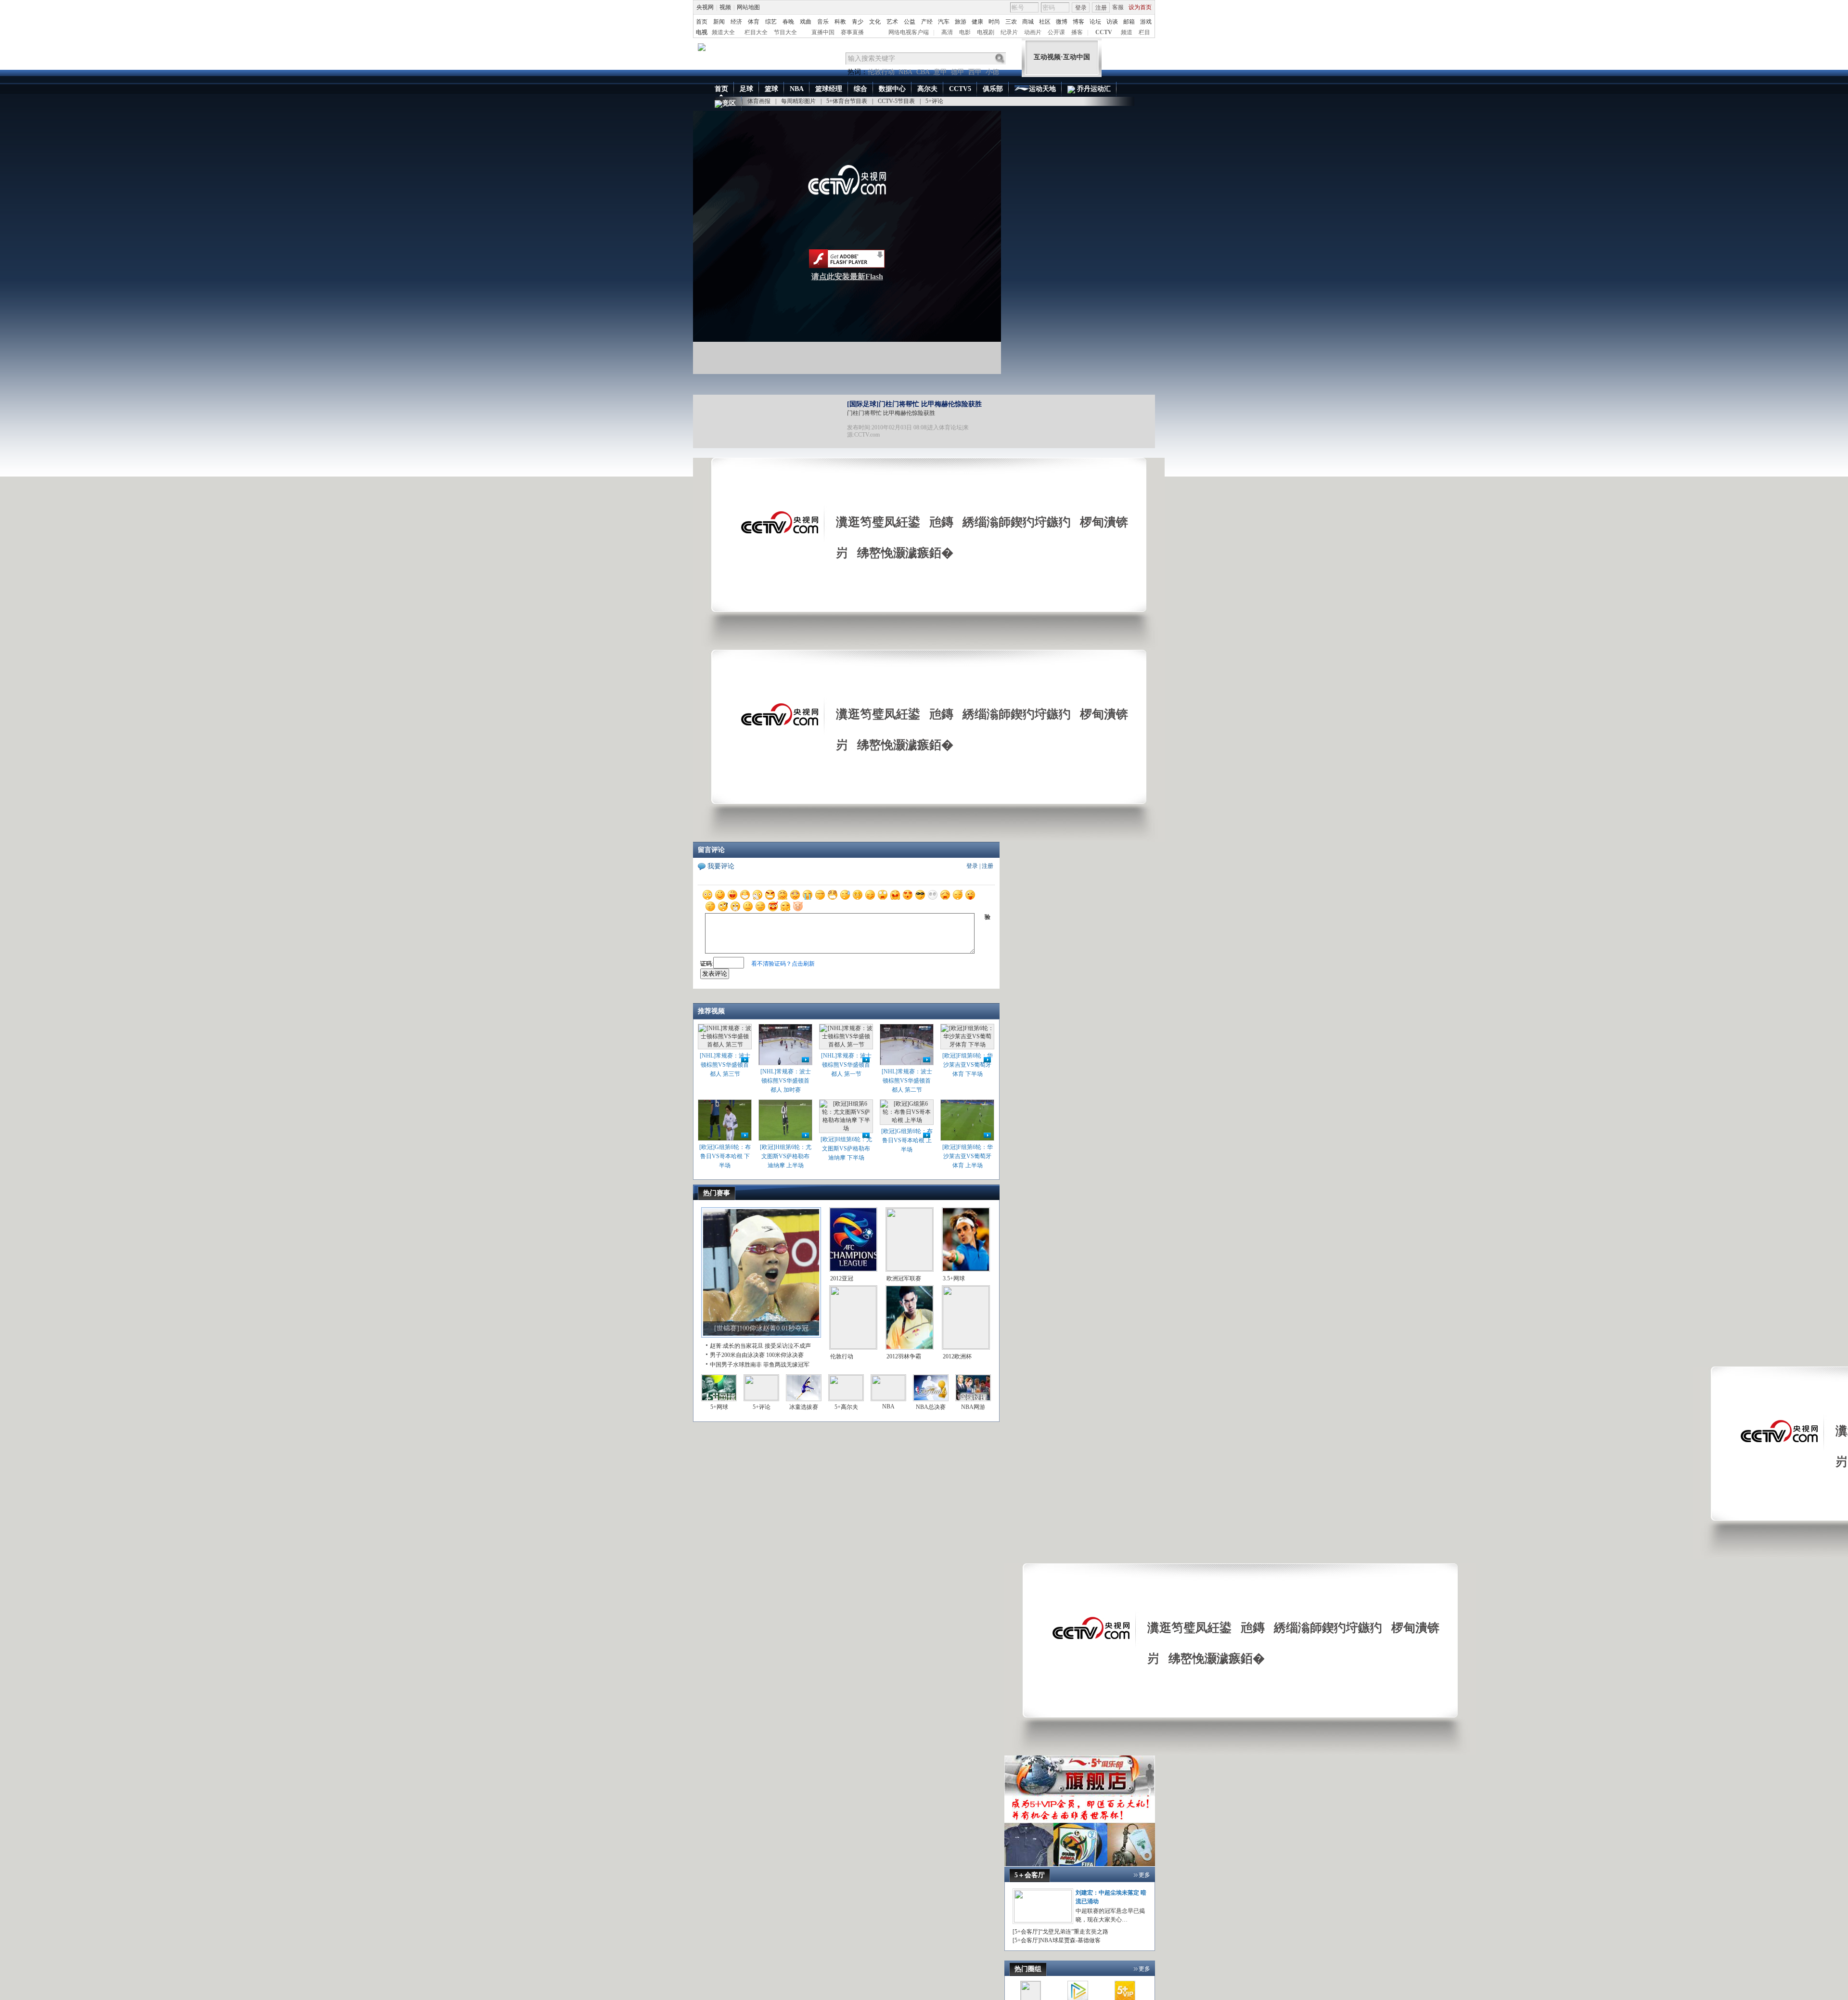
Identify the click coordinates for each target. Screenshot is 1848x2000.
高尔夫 (927, 89)
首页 (702, 22)
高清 (947, 32)
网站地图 (748, 7)
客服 (1118, 7)
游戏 (1146, 22)
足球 (746, 89)
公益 (910, 22)
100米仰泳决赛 (785, 1355)
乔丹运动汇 (1093, 89)
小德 (992, 72)
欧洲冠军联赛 (904, 1278)
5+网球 (719, 1407)
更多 (1144, 1875)
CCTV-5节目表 (896, 101)
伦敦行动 (881, 72)
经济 (736, 22)
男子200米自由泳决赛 (737, 1355)
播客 (1077, 32)
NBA (905, 72)
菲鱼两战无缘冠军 (786, 1365)
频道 (1127, 32)
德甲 (958, 72)
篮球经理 (829, 89)
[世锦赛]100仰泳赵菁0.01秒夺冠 (761, 1328)
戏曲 (806, 22)
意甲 (940, 72)
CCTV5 (960, 89)
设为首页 (1140, 7)
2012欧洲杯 (957, 1356)
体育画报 (759, 101)
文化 (875, 22)
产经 (927, 22)
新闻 (719, 22)
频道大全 (723, 32)
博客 (1078, 22)
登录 (1081, 8)
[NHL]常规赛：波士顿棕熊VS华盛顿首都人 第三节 (725, 1065)
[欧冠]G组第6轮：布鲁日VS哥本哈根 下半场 (725, 1156)
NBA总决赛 (931, 1407)
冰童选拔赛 (804, 1407)
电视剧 (986, 32)
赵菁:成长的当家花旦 (737, 1346)
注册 (1101, 8)
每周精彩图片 (798, 101)
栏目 (1144, 32)
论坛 (1095, 22)
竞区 (729, 103)
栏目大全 (756, 32)
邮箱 (1129, 22)
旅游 (961, 22)
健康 (977, 22)
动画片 (1033, 32)
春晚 (788, 22)
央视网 (705, 7)
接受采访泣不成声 (788, 1346)
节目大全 (785, 32)
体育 (754, 22)
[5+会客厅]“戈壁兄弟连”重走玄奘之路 (1060, 1932)
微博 (1062, 22)
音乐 (823, 22)
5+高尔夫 (846, 1407)
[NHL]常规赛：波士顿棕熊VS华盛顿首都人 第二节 (907, 1081)
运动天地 (1042, 89)
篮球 (771, 89)
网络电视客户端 (909, 32)
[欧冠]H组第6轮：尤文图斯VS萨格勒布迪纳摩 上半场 (786, 1156)
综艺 (771, 22)
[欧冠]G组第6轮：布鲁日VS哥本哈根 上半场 (907, 1140)
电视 (702, 32)
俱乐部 (993, 89)
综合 (860, 89)
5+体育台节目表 (847, 101)
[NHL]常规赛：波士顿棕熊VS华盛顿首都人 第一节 (846, 1065)
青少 (858, 22)
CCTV (1104, 32)
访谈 (1112, 22)
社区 (1045, 22)
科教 (840, 22)
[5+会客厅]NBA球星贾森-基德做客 (1057, 1940)
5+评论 (934, 101)
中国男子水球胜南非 (736, 1365)
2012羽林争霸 (904, 1356)
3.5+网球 (954, 1278)
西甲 (975, 72)
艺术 (892, 22)
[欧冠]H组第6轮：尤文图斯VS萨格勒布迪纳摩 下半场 (846, 1148)
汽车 (944, 22)
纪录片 (1009, 32)
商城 (1028, 22)
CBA (923, 72)
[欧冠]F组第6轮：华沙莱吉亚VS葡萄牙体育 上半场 (968, 1156)
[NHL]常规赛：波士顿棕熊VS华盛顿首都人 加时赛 (786, 1081)
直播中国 (823, 32)
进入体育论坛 (945, 427)
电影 (965, 32)
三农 (1011, 22)
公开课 (1056, 32)
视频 (725, 7)
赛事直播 (852, 32)
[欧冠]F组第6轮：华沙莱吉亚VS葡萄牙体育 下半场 (968, 1065)
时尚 (994, 22)
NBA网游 (973, 1407)
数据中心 (892, 89)
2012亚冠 (842, 1278)
